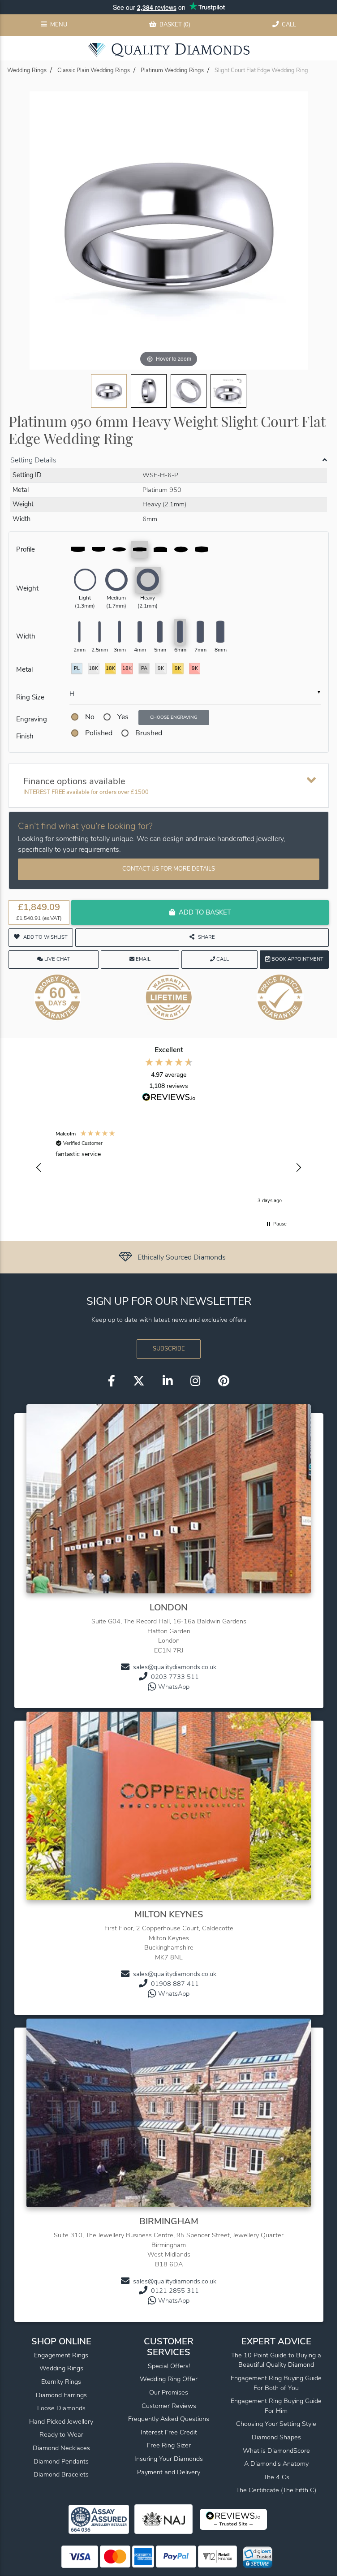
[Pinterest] (224, 1381)
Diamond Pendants (61, 2461)
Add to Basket (205, 912)
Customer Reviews (169, 2406)
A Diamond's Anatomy (276, 2464)
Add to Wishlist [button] (45, 937)
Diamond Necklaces (61, 2448)
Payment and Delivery (169, 2472)
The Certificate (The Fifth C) (276, 2490)
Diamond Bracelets (61, 2474)
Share (206, 937)
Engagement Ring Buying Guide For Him (276, 2406)
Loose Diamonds (61, 2408)
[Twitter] (139, 1381)
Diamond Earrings (61, 2395)
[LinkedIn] (168, 1381)
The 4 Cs (276, 2477)
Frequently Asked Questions (169, 2419)
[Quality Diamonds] (169, 50)
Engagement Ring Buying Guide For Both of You (276, 2383)
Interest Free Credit (169, 2432)
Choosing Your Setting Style (276, 2424)
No (90, 717)
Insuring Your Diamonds (169, 2459)
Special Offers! (169, 2366)
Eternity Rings (61, 2382)
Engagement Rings (61, 2355)
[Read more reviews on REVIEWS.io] (169, 1098)
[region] (169, 1168)
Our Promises (169, 2392)
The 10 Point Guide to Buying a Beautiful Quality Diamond (276, 2360)
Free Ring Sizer (169, 2445)
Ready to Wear (61, 2434)
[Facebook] (112, 1381)
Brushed (149, 733)
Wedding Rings (61, 2368)
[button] (39, 1168)
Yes (123, 717)
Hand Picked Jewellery (61, 2421)
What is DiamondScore (276, 2451)
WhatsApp (174, 1687)
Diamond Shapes (276, 2437)
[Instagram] (195, 1381)
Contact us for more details (169, 869)
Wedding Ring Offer (169, 2379)
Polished (99, 733)
